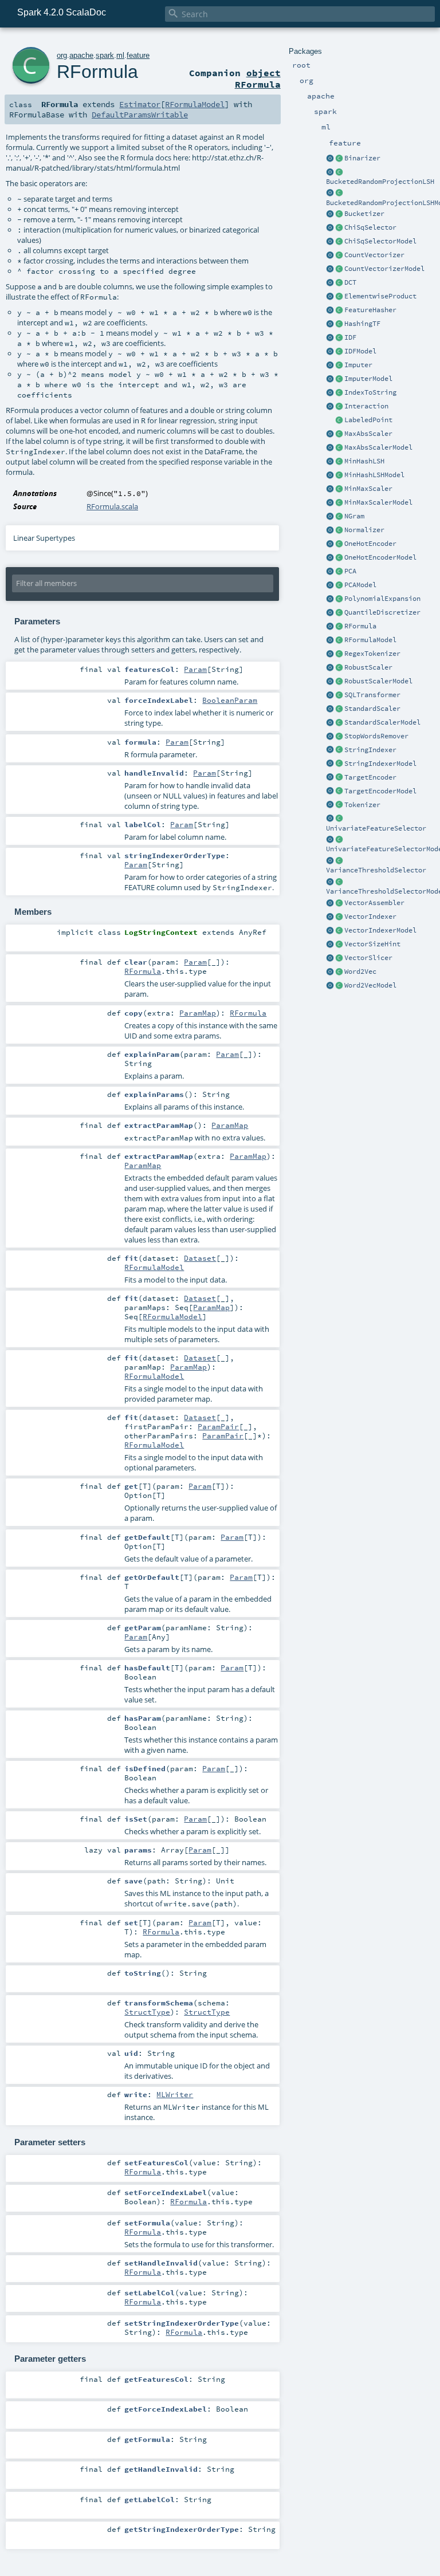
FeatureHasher (370, 310)
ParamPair (218, 1426)
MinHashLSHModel (374, 475)
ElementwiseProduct (380, 296)
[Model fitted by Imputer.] (339, 379)
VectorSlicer (368, 958)
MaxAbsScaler (368, 434)
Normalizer (364, 530)
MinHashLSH (364, 461)
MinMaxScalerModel (378, 502)
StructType (147, 2012)
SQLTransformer (372, 695)
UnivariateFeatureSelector (376, 828)
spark (105, 55)
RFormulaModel (370, 640)
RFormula (360, 626)
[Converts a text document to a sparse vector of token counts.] (339, 269)
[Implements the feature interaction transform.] (339, 407)
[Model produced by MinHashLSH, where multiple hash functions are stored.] (339, 475)
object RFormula (258, 78)
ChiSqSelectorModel (380, 241)
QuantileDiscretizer (382, 612)
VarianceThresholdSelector (376, 870)
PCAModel (360, 585)
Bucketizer (364, 214)
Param (195, 669)
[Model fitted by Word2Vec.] (339, 986)
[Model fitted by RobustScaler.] (339, 682)
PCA (350, 571)
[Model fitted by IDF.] (339, 352)
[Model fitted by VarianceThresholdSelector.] (339, 882)
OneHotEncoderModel (380, 557)
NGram (354, 516)
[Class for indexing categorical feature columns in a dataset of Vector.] (339, 917)
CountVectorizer (374, 255)
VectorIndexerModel (380, 930)
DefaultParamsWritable (140, 115)
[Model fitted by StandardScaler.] (339, 723)
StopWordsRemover (376, 736)
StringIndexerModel (380, 764)
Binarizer (362, 158)
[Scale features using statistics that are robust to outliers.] (339, 668)
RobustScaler (368, 667)
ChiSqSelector (370, 227)
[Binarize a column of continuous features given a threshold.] (339, 159)
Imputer (358, 365)
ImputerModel (368, 379)
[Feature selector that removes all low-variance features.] (339, 861)
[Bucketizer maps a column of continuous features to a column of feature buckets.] (339, 214)
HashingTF (362, 324)
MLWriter (175, 2094)
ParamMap (198, 1013)
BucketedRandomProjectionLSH (380, 182)
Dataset (200, 1258)
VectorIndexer (370, 917)
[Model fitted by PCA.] (339, 585)
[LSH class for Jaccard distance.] (339, 462)
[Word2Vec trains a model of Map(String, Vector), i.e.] (339, 972)
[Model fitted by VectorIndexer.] (339, 931)
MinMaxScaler (368, 489)
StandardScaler (372, 709)
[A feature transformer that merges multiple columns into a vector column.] (339, 903)
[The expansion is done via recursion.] (330, 599)
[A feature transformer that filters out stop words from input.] (339, 737)
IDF (350, 337)
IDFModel (360, 351)
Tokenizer (362, 805)
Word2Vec (360, 972)
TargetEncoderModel (380, 791)
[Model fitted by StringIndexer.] (339, 764)
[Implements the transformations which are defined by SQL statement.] (339, 695)
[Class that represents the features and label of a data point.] (339, 420)
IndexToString (370, 392)
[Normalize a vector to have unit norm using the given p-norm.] (339, 530)
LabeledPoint (368, 420)
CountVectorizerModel (384, 269)
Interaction (366, 406)
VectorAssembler (374, 903)
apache (81, 55)
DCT (350, 282)
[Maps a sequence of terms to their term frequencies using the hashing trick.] (339, 324)
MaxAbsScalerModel (378, 447)
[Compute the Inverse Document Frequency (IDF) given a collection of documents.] (339, 338)
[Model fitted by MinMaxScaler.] (339, 503)
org (62, 55)
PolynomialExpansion (382, 599)
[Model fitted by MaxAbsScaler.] (339, 448)
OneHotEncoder (370, 544)
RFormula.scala (112, 506)
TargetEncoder (370, 777)
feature (138, 55)
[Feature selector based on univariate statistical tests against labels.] (339, 819)
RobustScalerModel (378, 681)
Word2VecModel (370, 985)
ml (120, 55)
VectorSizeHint (372, 944)
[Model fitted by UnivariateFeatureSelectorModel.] (339, 840)
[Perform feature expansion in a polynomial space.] (339, 599)
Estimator (140, 104)
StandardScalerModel (382, 722)
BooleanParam (230, 700)
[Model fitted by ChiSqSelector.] (339, 242)
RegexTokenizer (372, 654)
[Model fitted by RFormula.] (339, 640)
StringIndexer (370, 750)
